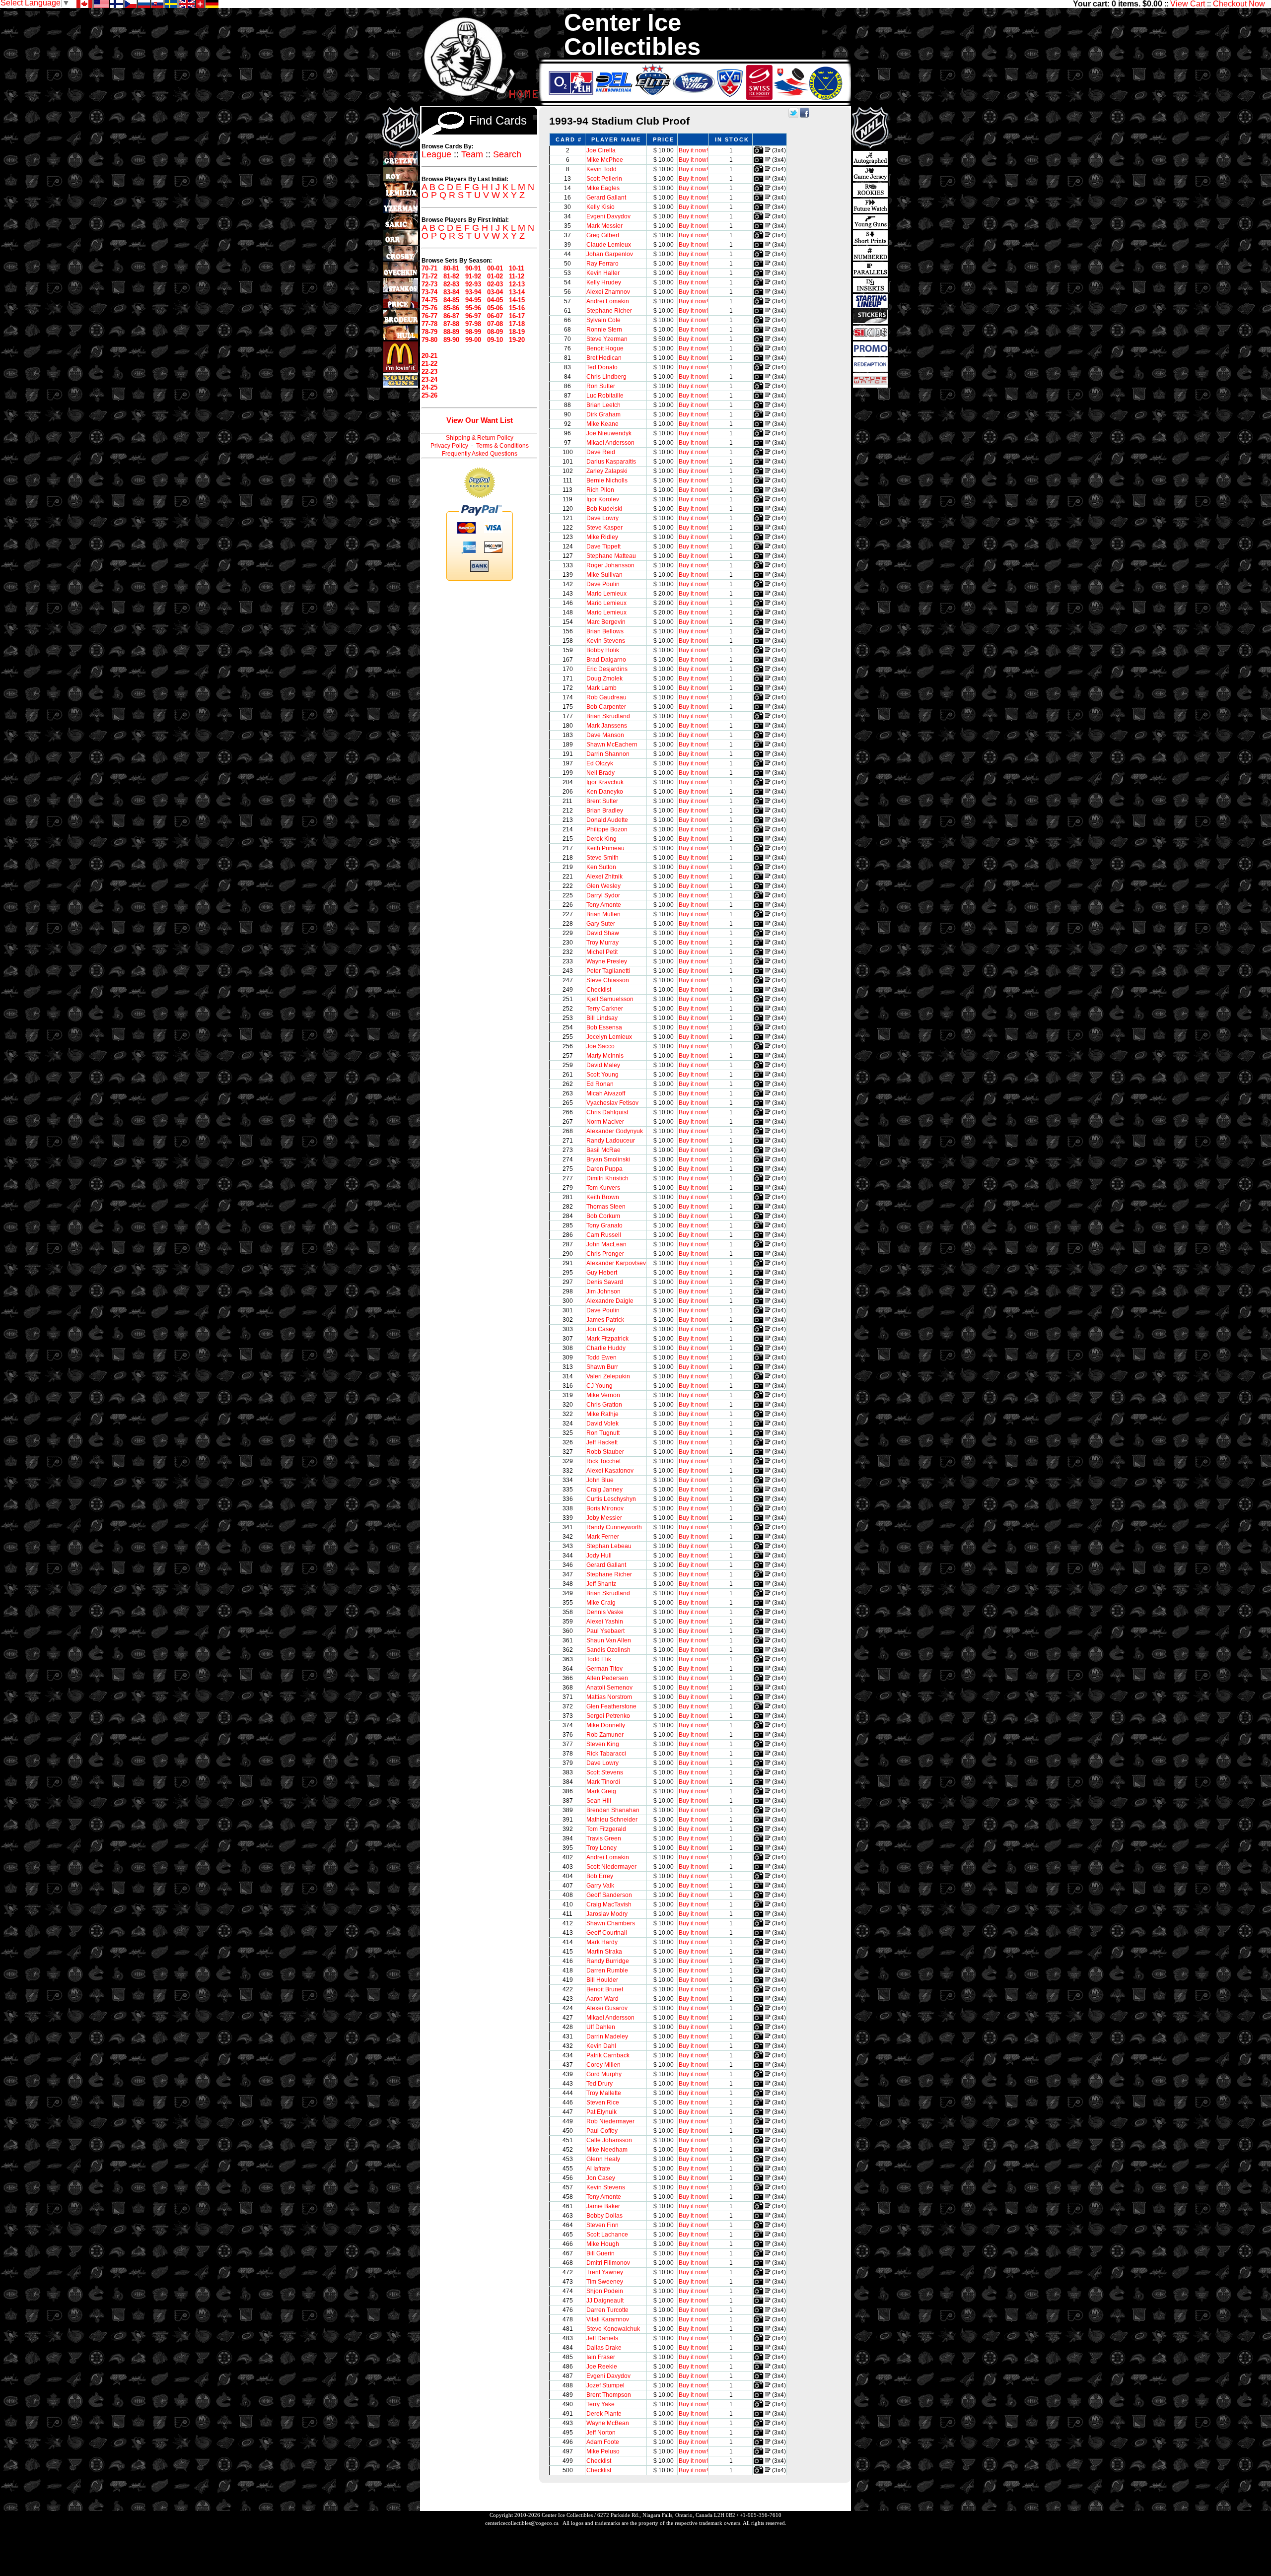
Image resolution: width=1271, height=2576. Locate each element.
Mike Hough (603, 2244)
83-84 (451, 292)
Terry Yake (600, 2404)
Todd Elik (599, 1659)
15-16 (517, 308)
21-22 (429, 364)
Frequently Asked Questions (480, 454)
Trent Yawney (605, 2272)
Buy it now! (693, 150)
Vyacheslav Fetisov (612, 1103)
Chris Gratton (604, 1405)
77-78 (429, 324)
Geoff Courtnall (607, 1933)
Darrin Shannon (608, 754)
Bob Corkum (603, 1216)
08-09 (495, 332)
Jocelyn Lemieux (609, 1037)
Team (472, 154)
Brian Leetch (603, 405)
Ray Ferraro (602, 264)
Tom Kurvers (603, 1188)
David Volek (602, 1424)
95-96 (473, 308)
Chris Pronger (605, 1254)
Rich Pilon (600, 490)
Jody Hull (599, 1556)
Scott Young (602, 1075)
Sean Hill (599, 1801)
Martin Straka (604, 1952)
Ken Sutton (601, 867)
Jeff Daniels (602, 2338)
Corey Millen (603, 2065)
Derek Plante (604, 2414)
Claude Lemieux (609, 245)
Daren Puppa (604, 1169)
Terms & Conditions (502, 446)
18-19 (517, 332)
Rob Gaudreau (606, 697)
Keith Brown (603, 1197)
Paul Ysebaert (605, 1631)
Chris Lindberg (606, 377)
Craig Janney (604, 1490)
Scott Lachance (607, 2235)
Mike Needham (607, 2150)
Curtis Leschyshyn (611, 1499)
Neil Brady (600, 773)
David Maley (603, 1065)
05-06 (495, 308)
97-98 (473, 324)
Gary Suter (601, 924)
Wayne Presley (607, 961)
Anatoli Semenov (609, 1688)
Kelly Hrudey (604, 282)
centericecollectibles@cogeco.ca (522, 2523)
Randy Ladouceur (611, 1141)
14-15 (517, 300)
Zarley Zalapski (607, 471)
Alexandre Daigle (610, 1301)
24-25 (429, 387)
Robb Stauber (605, 1452)
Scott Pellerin (604, 179)
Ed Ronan (600, 1084)
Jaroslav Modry (607, 1914)
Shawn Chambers (611, 1923)
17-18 (517, 324)
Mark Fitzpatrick (607, 1339)
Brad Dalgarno (606, 660)
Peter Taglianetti (608, 971)
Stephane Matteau (611, 556)
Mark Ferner (603, 1537)
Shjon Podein (605, 2291)
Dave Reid (601, 452)
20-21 (429, 356)
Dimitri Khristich (607, 1178)
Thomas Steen (606, 1207)
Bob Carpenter (606, 707)
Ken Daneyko (605, 792)
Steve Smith (602, 858)
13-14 (517, 292)
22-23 (429, 372)
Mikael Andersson (610, 443)
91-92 (473, 276)
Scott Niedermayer (611, 1867)
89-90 (451, 340)
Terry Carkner (605, 1009)
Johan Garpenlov (610, 254)
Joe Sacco (600, 1046)
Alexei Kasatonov (610, 1471)
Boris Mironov (605, 1508)
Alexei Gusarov (607, 2008)
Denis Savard (605, 1282)
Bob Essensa (604, 1027)
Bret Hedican (604, 358)
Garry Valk (600, 1886)
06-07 (495, 316)
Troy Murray (602, 943)
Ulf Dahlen (601, 2027)
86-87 (451, 316)
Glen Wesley (603, 886)
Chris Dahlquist (607, 1112)
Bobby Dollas (604, 2216)
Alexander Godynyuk (615, 1131)
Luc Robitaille (605, 396)
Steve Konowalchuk (613, 2329)
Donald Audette (607, 820)
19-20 (517, 340)
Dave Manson (605, 735)
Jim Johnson (603, 1291)
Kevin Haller (603, 273)
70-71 (429, 268)
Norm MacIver (605, 1122)
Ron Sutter (601, 386)
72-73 (429, 284)
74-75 (429, 300)
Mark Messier (604, 226)
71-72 (429, 276)
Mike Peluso (603, 2451)
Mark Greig (601, 1791)
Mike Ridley (602, 537)
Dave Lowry (602, 518)
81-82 (451, 276)
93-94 (473, 292)
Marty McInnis (605, 1056)
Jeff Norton (601, 2433)
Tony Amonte (604, 905)
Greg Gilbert (603, 235)
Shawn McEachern (612, 745)
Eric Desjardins (607, 669)
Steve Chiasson (608, 980)
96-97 (473, 316)
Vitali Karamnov (608, 2319)
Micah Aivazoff (606, 1093)
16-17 (517, 316)
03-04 (495, 292)
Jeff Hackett (602, 1442)
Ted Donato (602, 367)
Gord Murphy (604, 2074)
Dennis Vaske (605, 1612)
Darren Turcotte (607, 2310)
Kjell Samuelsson (610, 999)
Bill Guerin (600, 2253)
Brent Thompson (609, 2395)
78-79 (429, 332)
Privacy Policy (449, 446)
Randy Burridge (608, 1961)
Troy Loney (601, 1848)
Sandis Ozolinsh (608, 1650)
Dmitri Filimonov (608, 2263)
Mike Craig (601, 1603)
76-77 (429, 316)
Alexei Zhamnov (608, 292)
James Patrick (605, 1320)
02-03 (495, 284)
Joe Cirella (601, 150)
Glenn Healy (603, 2159)
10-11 (517, 268)
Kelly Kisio (600, 207)
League (436, 154)
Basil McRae (603, 1150)
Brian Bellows (605, 631)
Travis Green (604, 1838)
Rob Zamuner (605, 1735)
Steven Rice (603, 2102)
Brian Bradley (605, 811)
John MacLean (606, 1244)
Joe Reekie (602, 2367)
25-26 (429, 395)
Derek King (601, 839)
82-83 (451, 284)
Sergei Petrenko (608, 1716)
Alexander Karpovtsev (616, 1263)
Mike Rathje (602, 1414)
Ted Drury (600, 2084)
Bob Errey (600, 1876)
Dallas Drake (604, 2348)
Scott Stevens (605, 1772)
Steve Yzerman (607, 339)
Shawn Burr (602, 1367)
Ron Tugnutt (603, 1433)
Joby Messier (604, 1518)
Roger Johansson (610, 565)
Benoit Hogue (605, 348)
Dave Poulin (603, 584)
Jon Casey (601, 1329)
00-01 (495, 268)
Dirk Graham (603, 414)
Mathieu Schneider (612, 1820)
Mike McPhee (605, 160)
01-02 (495, 276)
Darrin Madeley (607, 2036)
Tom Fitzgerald (606, 1829)
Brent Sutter (602, 801)
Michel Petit (602, 952)
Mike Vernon (603, 1395)
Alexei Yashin (605, 1622)
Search (507, 154)
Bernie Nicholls (607, 480)
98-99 (473, 332)
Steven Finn (602, 2225)
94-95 (473, 300)
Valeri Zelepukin (608, 1376)
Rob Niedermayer (610, 2121)
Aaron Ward (602, 1999)
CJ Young (600, 1386)
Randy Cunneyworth (614, 1527)
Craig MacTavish (609, 1904)
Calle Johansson (609, 2140)
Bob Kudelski (604, 509)
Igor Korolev (603, 499)
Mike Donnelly (606, 1725)
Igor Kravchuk (605, 782)
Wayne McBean (608, 2423)
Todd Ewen (601, 1357)
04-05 (495, 300)
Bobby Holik (603, 650)
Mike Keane (602, 424)
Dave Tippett (603, 546)
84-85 (451, 300)
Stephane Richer (609, 311)
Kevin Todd (601, 169)
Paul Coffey (602, 2131)
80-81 (451, 268)
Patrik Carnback (608, 2055)
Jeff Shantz (601, 1584)
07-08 (495, 324)
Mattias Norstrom (609, 1697)
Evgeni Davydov (608, 216)
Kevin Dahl (601, 2046)
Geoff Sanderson (609, 1895)
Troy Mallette (604, 2093)
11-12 (517, 276)
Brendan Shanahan (613, 1810)
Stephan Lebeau (609, 1546)
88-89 (451, 332)
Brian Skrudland (608, 716)
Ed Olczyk (600, 763)
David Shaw (603, 933)
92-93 (473, 284)
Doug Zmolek (604, 678)
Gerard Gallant (606, 198)
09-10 (495, 340)
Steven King (603, 1744)
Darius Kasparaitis (611, 462)
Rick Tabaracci (606, 1754)
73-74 (429, 292)
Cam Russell (604, 1235)
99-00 (473, 340)
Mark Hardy (602, 1942)
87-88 (451, 324)
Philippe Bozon (607, 829)
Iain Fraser (601, 2357)
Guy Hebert (602, 1273)
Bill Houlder (602, 1980)
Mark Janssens (607, 726)
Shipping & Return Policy (480, 438)
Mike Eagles (603, 188)
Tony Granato (604, 1225)
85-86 (451, 308)
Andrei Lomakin (608, 301)
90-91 (473, 268)
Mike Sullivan (604, 575)
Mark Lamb (601, 688)
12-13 (517, 284)
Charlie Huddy (606, 1348)
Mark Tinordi (603, 1782)
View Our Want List (480, 420)
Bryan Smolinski (608, 1159)
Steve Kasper (604, 528)
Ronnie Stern (604, 330)
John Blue (600, 1480)
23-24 (429, 379)
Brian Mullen (603, 914)
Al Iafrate (598, 2169)
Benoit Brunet (605, 1989)
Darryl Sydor (603, 895)
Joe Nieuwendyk (609, 433)
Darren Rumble (607, 1970)
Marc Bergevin (606, 622)
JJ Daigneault (605, 2301)
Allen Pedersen (607, 1678)
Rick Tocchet (603, 1461)
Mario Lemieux (606, 594)
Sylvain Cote (603, 320)
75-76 (429, 308)
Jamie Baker (603, 2206)
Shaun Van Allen (609, 1640)
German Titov (604, 1669)
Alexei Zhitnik (604, 877)
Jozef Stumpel (605, 2385)
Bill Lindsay (602, 1018)
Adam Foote (603, 2442)
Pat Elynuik (601, 2112)
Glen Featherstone (611, 1706)
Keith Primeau (605, 848)
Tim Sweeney (605, 2282)
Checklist (599, 990)
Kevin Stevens (606, 641)
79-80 (429, 340)
